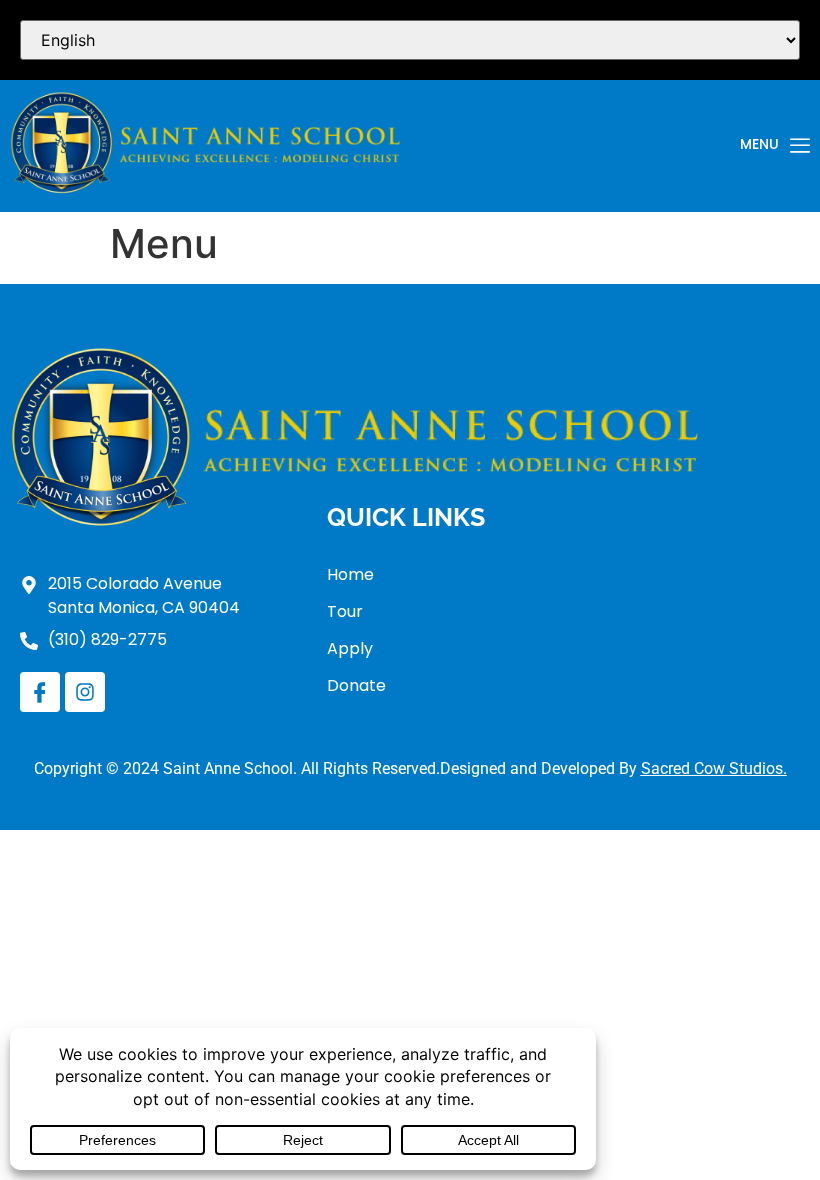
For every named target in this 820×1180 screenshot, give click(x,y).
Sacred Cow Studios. (714, 768)
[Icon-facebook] (40, 692)
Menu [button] (759, 144)
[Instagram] (85, 692)
